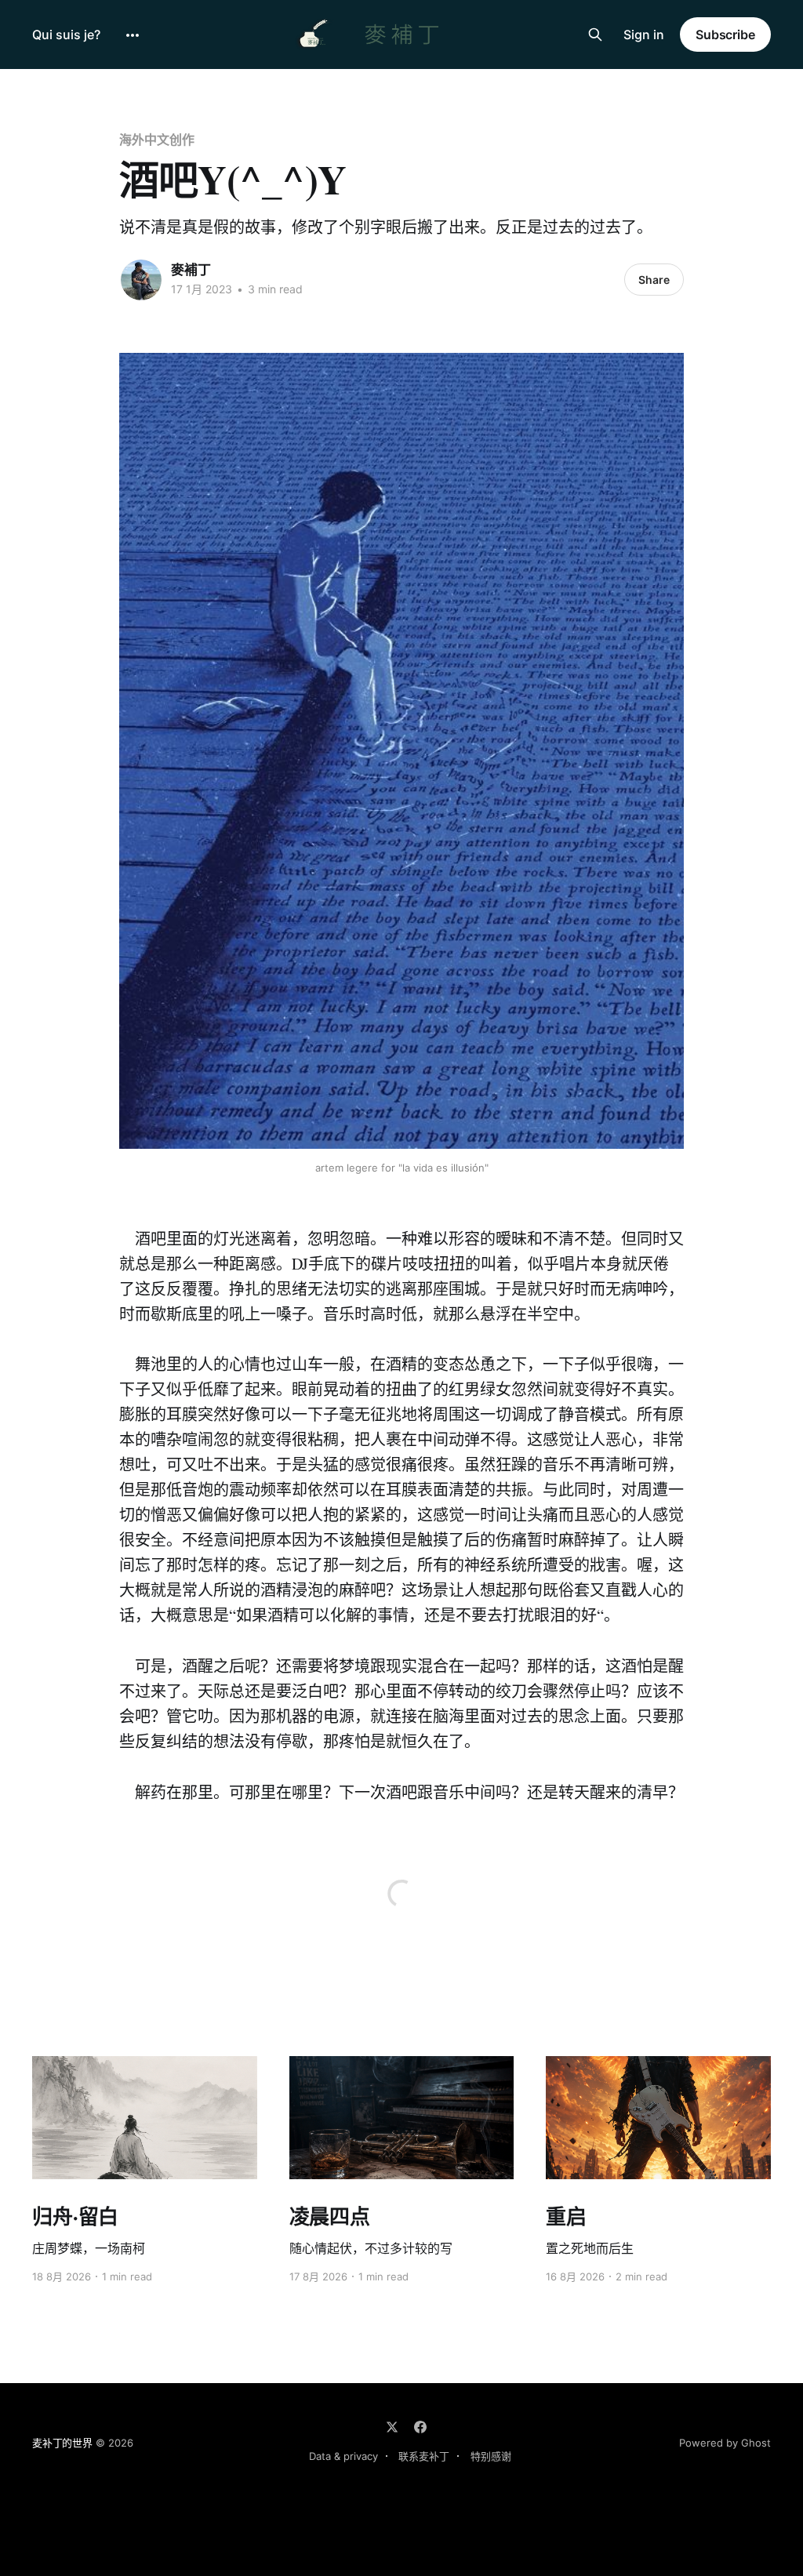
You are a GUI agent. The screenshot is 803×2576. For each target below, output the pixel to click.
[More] (133, 35)
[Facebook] (420, 2427)
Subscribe (725, 35)
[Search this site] (595, 35)
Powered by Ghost (725, 2443)
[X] (392, 2427)
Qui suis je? (66, 35)
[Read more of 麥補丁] (141, 280)
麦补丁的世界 (62, 2443)
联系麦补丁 (424, 2456)
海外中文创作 (157, 140)
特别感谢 (491, 2456)
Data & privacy (343, 2456)
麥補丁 (191, 270)
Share (654, 280)
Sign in (644, 35)
